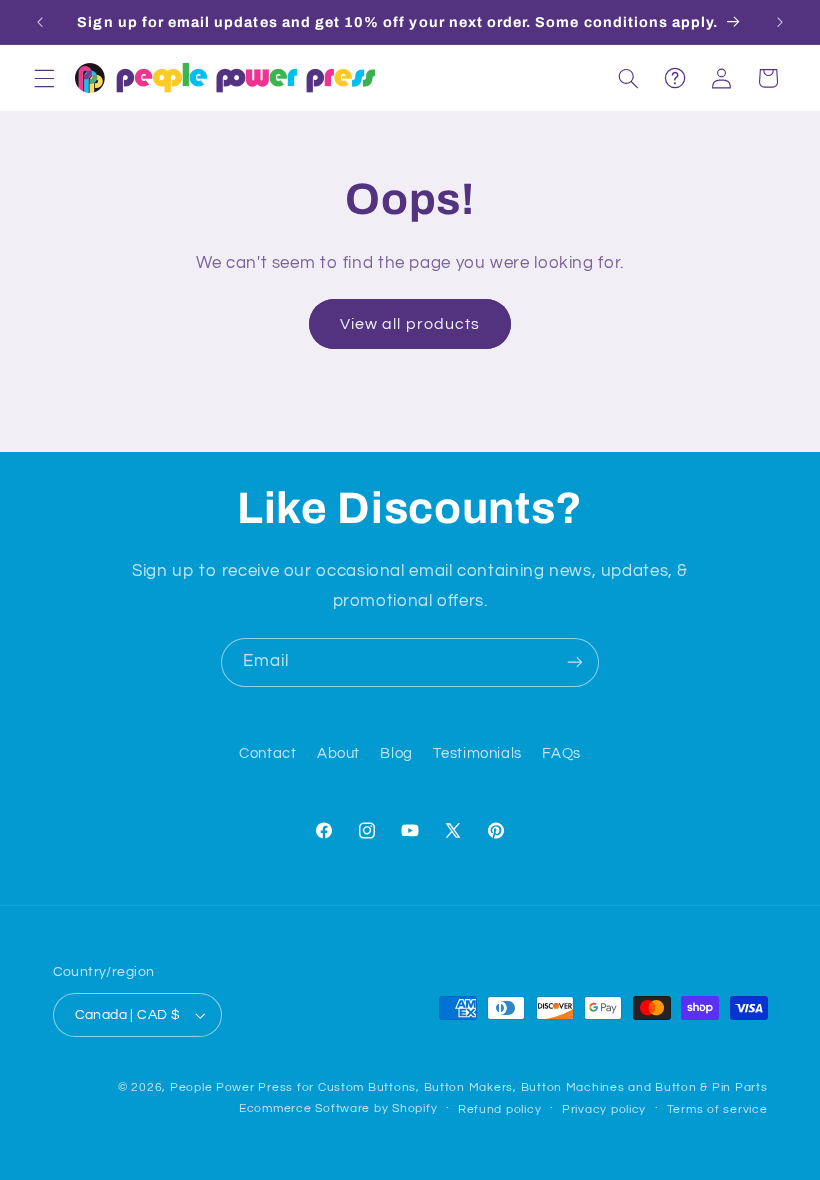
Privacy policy (604, 1109)
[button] (44, 78)
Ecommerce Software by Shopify (338, 1108)
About (338, 753)
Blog (396, 753)
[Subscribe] (575, 662)
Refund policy (500, 1109)
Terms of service (717, 1109)
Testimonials (477, 753)
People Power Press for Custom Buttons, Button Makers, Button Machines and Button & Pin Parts (469, 1087)
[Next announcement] (780, 22)
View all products (410, 324)
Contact (267, 753)
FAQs (561, 753)
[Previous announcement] (40, 22)
